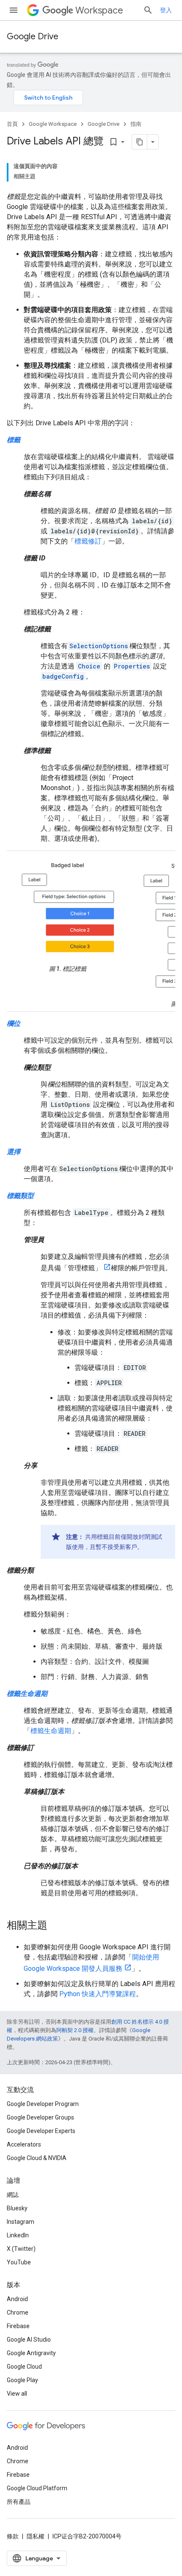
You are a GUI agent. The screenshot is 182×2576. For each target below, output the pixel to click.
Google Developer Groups (40, 2117)
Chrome (18, 2312)
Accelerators (24, 2144)
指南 (136, 124)
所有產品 (19, 2502)
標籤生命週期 (51, 1731)
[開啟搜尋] (148, 10)
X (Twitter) (21, 2249)
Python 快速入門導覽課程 (98, 1994)
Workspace (99, 10)
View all (17, 2394)
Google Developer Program (43, 2104)
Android (17, 2299)
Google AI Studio (29, 2340)
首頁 (12, 124)
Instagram (21, 2222)
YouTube (19, 2262)
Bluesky (17, 2208)
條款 (13, 2536)
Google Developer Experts (41, 2131)
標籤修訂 (88, 541)
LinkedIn (18, 2235)
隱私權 (36, 2536)
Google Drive (33, 37)
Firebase (18, 2326)
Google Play (22, 2380)
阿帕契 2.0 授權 (75, 2030)
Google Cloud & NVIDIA (37, 2158)
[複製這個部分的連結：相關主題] (56, 1926)
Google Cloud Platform (37, 2488)
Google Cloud (24, 2367)
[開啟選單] (14, 10)
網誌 (13, 2195)
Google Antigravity (31, 2353)
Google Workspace (53, 124)
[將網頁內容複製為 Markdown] (140, 142)
